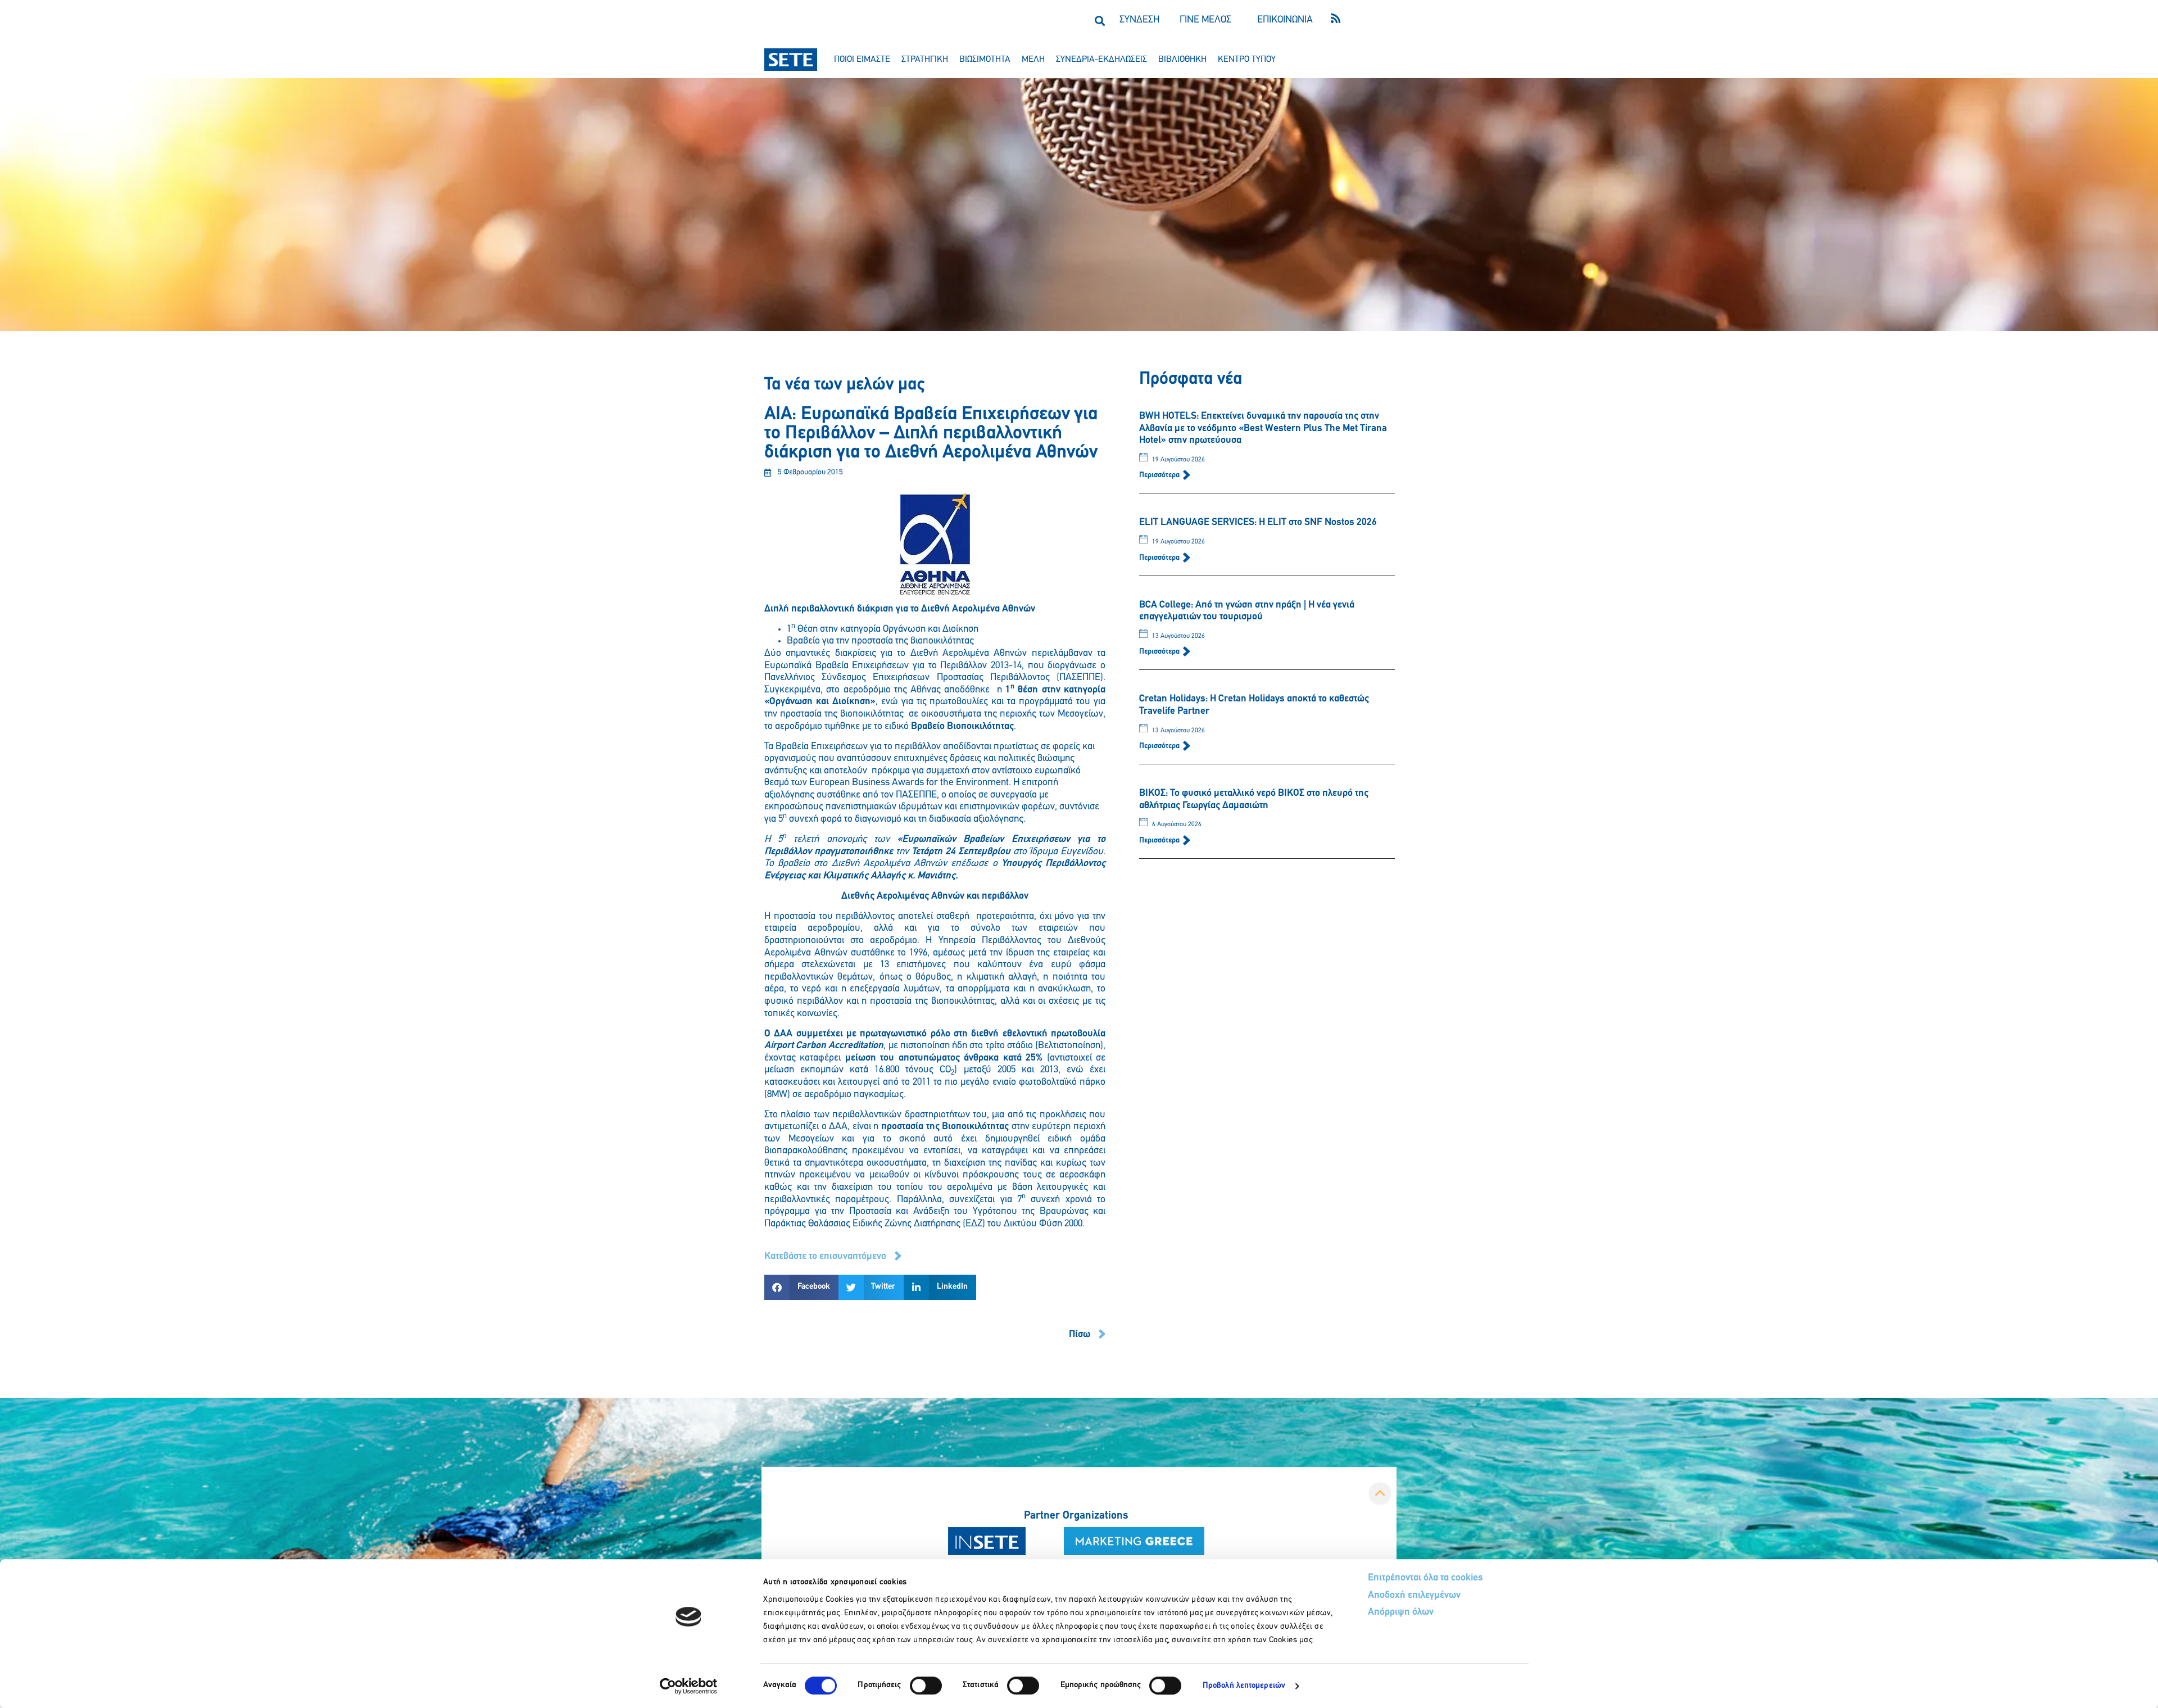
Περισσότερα (1160, 475)
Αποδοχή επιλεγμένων (1414, 1596)
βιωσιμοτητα (985, 60)
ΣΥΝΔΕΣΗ (1139, 20)
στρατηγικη (925, 60)
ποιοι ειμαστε (862, 60)
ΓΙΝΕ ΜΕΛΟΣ (1205, 20)
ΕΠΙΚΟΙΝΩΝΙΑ (1285, 20)
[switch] (926, 1686)
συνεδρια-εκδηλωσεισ (1101, 60)
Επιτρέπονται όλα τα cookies (1425, 1578)
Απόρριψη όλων (1401, 1612)
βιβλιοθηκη (1182, 60)
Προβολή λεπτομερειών (1244, 1686)
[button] (1100, 21)
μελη (1033, 60)
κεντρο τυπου (1247, 60)
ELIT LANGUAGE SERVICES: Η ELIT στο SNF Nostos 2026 (1258, 523)
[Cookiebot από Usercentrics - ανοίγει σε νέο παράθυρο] (689, 1686)
